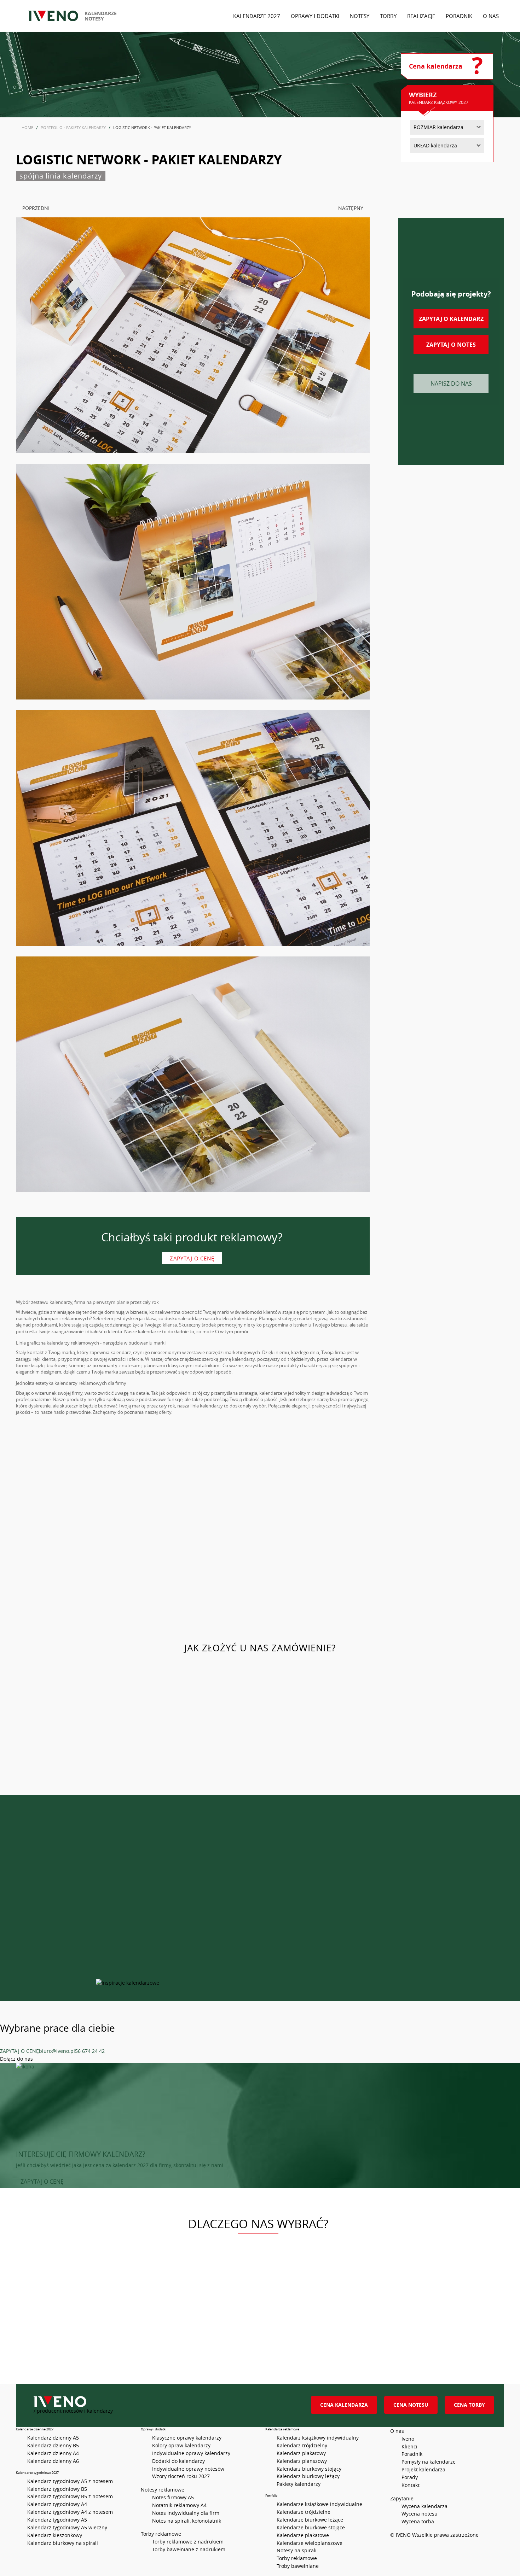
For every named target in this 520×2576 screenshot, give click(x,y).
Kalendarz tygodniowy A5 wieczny (67, 2527)
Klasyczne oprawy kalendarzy (187, 2438)
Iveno (408, 2439)
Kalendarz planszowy (302, 2461)
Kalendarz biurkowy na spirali (63, 2543)
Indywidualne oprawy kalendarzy (191, 2453)
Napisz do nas (451, 384)
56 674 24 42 (90, 2051)
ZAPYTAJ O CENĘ (19, 2051)
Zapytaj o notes (451, 345)
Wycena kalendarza (424, 2506)
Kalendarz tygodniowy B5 (57, 2489)
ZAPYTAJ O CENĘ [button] (42, 2182)
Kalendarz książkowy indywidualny (318, 2438)
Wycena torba (418, 2521)
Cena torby (469, 2405)
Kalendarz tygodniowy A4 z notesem (70, 2512)
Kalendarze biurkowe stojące (311, 2527)
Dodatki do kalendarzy (178, 2461)
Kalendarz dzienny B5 (53, 2445)
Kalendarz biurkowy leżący (308, 2476)
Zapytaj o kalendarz (451, 319)
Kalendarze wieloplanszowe (310, 2543)
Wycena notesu (420, 2514)
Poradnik (412, 2454)
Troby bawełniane (298, 2566)
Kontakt (411, 2485)
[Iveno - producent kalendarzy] (53, 16)
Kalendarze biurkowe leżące (310, 2520)
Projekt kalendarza (423, 2469)
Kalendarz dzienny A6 (53, 2461)
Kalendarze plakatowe (303, 2535)
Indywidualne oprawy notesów (188, 2469)
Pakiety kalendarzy (299, 2484)
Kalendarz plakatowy (301, 2453)
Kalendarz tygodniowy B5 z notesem (70, 2496)
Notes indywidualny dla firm (186, 2513)
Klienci (409, 2446)
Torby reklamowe (297, 2558)
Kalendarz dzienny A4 (53, 2453)
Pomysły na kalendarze (429, 2462)
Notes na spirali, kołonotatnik (187, 2521)
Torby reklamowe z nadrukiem (188, 2542)
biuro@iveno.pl (57, 2051)
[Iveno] (164, 2402)
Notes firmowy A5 (173, 2497)
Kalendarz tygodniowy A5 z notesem (70, 2481)
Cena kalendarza (344, 2405)
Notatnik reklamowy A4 (179, 2505)
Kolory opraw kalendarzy (181, 2445)
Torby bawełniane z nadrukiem (189, 2549)
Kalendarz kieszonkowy (55, 2535)
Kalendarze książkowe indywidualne (319, 2504)
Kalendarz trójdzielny (302, 2445)
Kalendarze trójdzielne (304, 2512)
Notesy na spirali (297, 2550)
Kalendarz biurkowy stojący (309, 2469)
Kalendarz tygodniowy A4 (57, 2504)
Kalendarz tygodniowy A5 (57, 2520)
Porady (410, 2477)
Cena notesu (411, 2405)
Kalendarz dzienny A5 (53, 2438)
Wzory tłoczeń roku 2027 (181, 2476)
